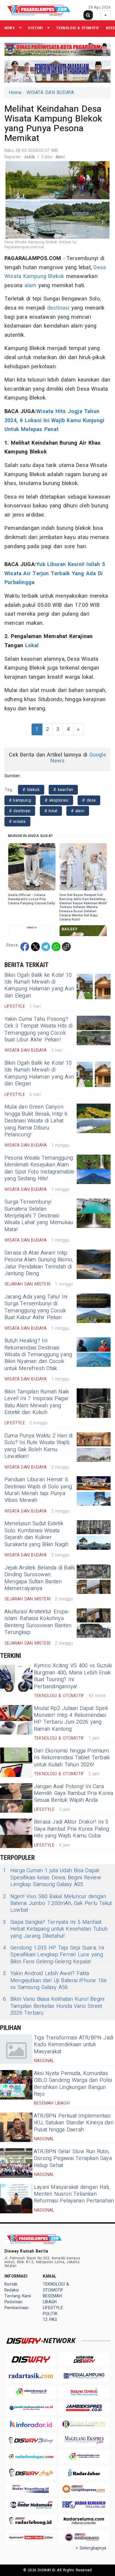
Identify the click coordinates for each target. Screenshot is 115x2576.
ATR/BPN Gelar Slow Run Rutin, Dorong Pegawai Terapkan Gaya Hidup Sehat (73, 2159)
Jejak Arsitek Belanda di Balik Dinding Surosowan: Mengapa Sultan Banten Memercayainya (40, 1578)
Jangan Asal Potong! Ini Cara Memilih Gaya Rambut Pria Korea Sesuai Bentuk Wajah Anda (73, 1793)
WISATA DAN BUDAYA (50, 93)
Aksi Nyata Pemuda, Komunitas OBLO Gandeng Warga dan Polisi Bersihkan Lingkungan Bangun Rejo (73, 2084)
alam (31, 286)
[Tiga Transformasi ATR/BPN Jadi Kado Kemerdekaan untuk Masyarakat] (16, 2049)
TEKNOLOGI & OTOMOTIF (78, 28)
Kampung (35, 276)
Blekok (56, 276)
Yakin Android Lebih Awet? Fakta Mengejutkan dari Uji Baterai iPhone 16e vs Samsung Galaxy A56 (55, 1980)
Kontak (11, 2284)
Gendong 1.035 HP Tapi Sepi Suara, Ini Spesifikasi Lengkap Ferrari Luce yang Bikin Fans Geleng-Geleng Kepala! (54, 1955)
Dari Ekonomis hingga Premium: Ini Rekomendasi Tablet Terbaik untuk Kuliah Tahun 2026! (72, 1758)
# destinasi (20, 811)
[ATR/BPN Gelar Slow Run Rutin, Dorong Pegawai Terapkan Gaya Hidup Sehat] (16, 2163)
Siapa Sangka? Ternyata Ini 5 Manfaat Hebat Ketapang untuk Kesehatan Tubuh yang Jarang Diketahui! (55, 1929)
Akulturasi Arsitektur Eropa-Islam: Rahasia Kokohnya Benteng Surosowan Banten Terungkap (38, 1622)
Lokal (32, 646)
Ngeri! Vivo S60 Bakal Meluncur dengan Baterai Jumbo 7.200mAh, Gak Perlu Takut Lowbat (57, 1903)
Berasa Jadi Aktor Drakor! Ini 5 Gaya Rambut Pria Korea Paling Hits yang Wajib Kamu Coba (72, 1829)
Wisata (13, 276)
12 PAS (50, 2320)
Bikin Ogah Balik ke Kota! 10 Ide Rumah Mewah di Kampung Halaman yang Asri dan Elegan (39, 985)
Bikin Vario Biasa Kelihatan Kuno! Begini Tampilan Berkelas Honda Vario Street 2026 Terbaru (54, 2006)
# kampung (20, 800)
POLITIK (50, 2314)
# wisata (17, 822)
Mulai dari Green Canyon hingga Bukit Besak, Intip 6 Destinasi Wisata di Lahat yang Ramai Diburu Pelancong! (36, 1121)
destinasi (58, 308)
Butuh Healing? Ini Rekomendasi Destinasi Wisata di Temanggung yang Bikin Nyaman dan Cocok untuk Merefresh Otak (38, 1355)
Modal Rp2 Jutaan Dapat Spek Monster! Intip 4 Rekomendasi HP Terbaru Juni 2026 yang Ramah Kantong (71, 1719)
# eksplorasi (57, 800)
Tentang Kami (18, 2296)
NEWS (10, 28)
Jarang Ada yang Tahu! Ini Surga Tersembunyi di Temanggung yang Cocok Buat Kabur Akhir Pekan (36, 1307)
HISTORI (35, 28)
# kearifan (63, 790)
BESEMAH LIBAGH (52, 2299)
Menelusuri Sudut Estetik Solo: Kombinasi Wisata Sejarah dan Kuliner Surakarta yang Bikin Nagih (37, 1534)
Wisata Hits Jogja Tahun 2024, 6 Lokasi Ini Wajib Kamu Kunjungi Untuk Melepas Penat (54, 420)
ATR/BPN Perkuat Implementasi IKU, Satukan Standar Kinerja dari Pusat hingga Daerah (74, 2123)
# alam (78, 811)
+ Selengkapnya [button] (91, 2548)
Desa (100, 268)
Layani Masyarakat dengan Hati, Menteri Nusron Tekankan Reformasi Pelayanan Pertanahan (74, 2194)
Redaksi (12, 2290)
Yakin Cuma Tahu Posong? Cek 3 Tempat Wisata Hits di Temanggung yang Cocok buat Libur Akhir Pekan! (38, 1029)
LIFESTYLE (53, 2308)
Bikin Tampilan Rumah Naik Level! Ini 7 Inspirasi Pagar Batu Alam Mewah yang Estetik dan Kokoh (37, 1402)
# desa (89, 800)
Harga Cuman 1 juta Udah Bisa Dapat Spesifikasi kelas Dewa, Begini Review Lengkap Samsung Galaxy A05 (52, 1878)
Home (15, 93)
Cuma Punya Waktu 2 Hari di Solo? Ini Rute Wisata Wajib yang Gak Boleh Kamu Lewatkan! (39, 1446)
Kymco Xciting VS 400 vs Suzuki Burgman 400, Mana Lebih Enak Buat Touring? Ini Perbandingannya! (73, 1676)
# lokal (51, 811)
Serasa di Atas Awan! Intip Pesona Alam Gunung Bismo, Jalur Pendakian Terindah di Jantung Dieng (39, 1263)
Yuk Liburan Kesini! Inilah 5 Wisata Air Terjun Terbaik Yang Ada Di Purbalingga (55, 573)
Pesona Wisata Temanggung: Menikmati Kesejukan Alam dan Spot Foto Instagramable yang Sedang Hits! (40, 1168)
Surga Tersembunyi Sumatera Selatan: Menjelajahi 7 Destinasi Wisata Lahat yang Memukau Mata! (39, 1216)
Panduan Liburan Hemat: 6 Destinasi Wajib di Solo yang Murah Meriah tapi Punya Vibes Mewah (38, 1490)
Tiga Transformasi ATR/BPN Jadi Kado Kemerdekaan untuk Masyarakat (74, 2045)
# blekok (31, 790)
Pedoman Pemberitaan (17, 2305)
